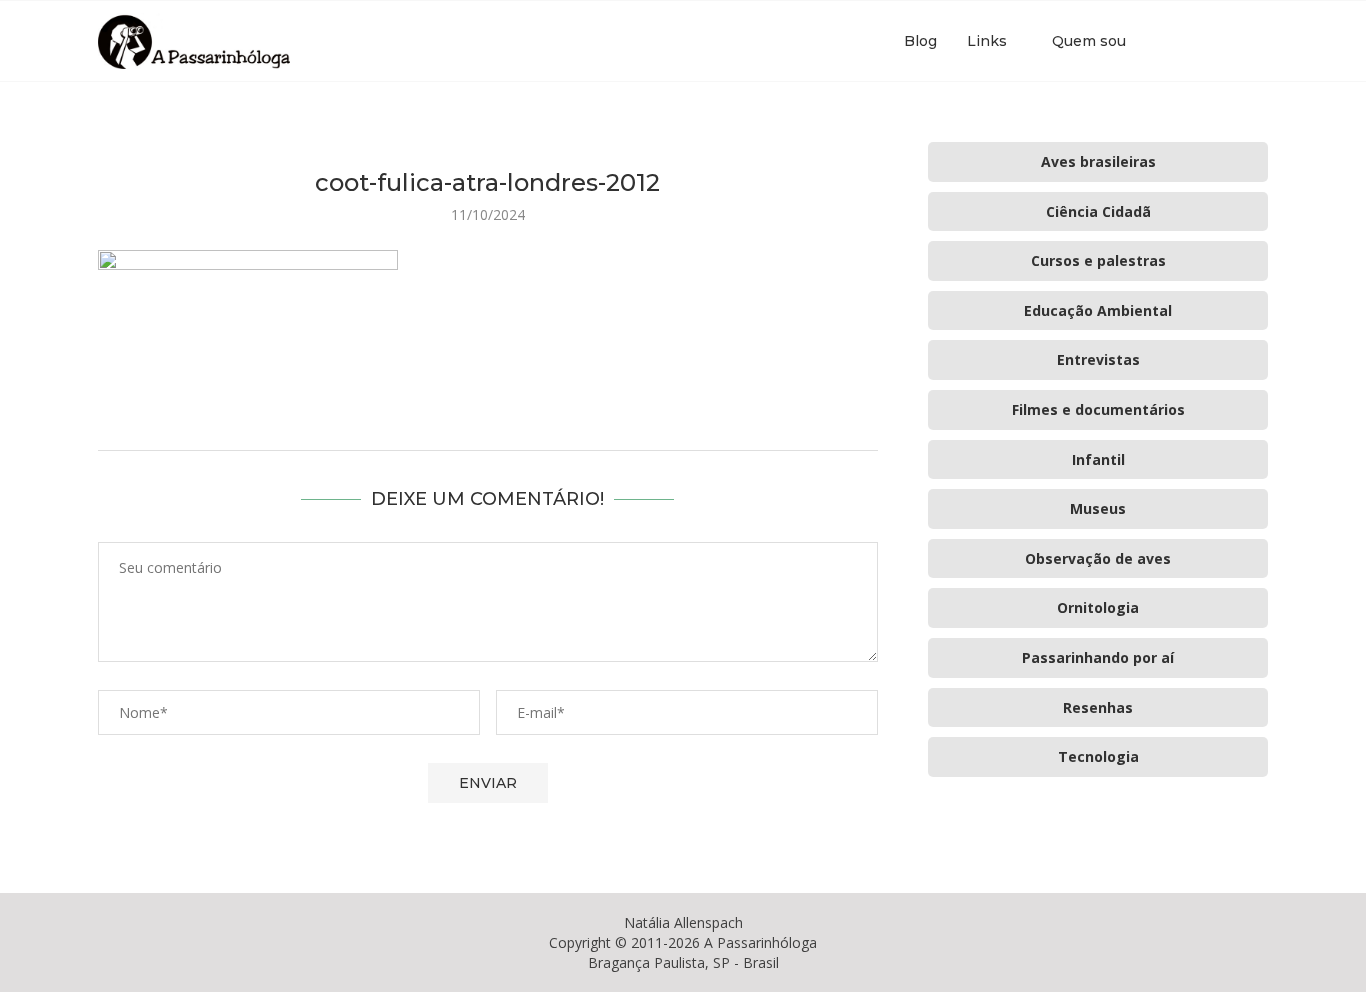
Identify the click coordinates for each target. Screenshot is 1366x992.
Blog (920, 41)
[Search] (1258, 41)
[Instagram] (1206, 41)
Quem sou (1089, 41)
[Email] (1227, 41)
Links (987, 41)
